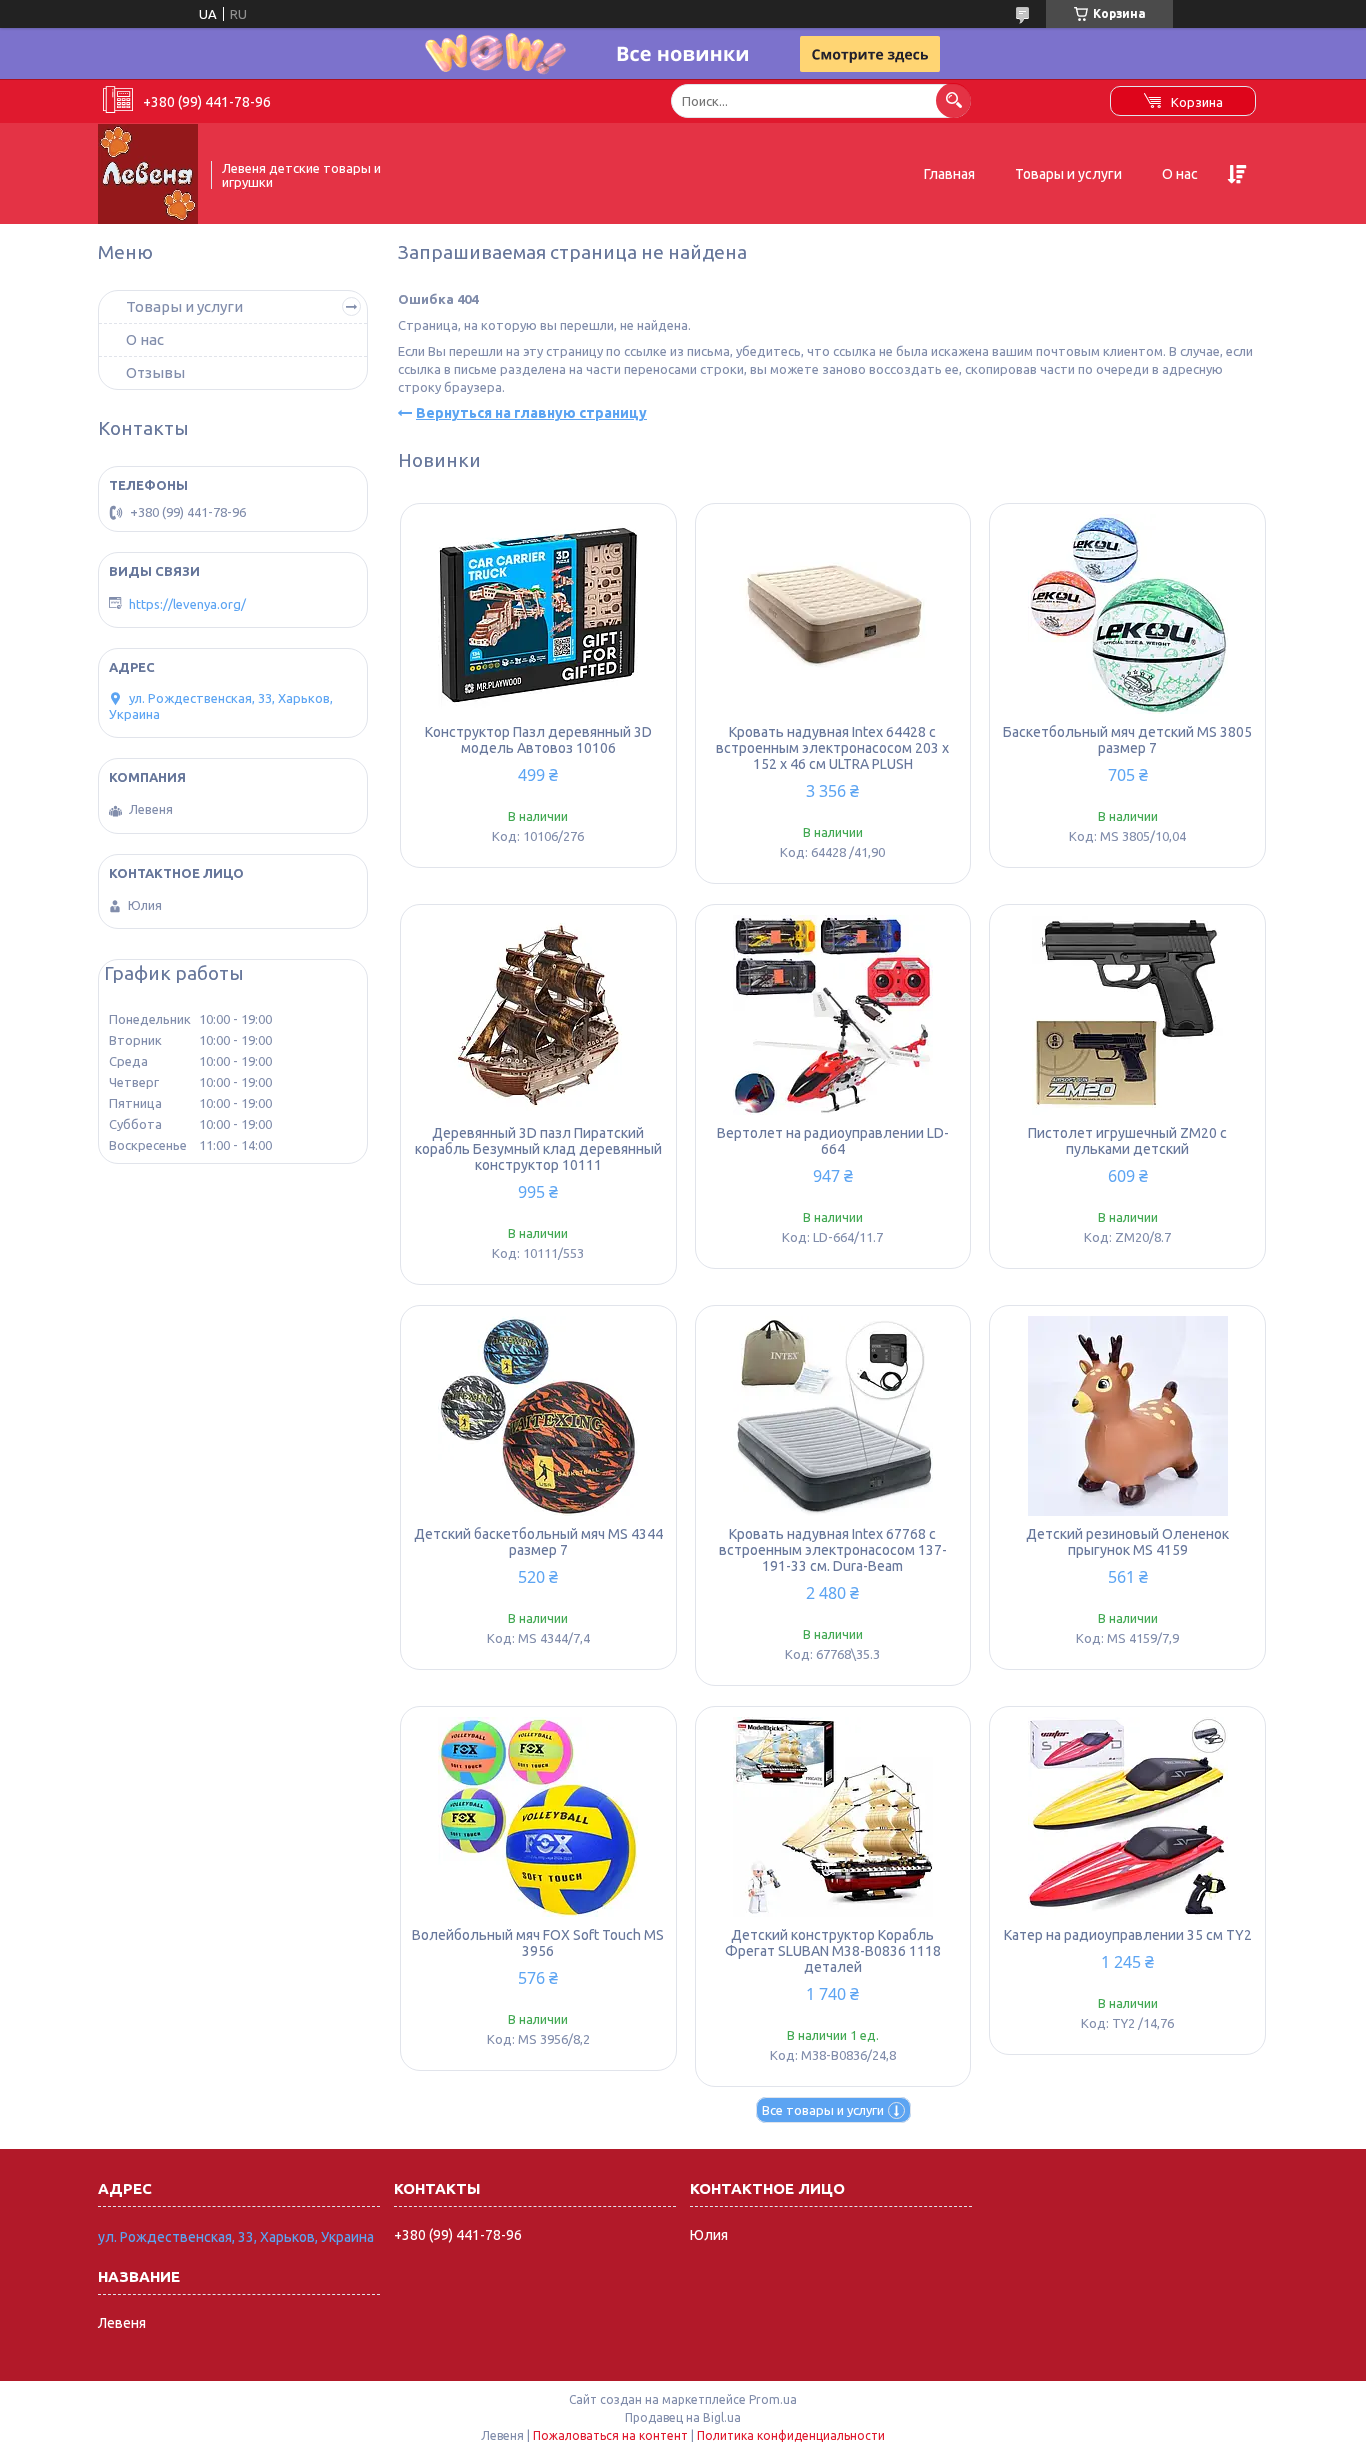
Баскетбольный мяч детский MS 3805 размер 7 (1127, 740)
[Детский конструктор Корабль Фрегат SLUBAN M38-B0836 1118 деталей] (833, 1817)
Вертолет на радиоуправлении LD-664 (833, 1141)
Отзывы (155, 372)
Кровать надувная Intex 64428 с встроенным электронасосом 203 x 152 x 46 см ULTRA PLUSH (832, 748)
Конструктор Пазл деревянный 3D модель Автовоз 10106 (538, 740)
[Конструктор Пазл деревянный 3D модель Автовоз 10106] (538, 614)
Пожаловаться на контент (610, 2435)
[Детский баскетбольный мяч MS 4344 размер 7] (538, 1416)
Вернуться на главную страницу (531, 413)
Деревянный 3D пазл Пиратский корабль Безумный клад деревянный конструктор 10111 (538, 1149)
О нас (1180, 174)
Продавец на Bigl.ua (683, 2417)
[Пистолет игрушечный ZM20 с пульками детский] (1127, 1015)
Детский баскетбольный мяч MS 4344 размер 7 (538, 1542)
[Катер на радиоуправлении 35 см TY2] (1127, 1817)
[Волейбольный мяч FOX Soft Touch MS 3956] (538, 1817)
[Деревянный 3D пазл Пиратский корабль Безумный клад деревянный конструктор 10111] (538, 1015)
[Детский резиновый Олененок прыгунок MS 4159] (1127, 1416)
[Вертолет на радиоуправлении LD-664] (833, 1015)
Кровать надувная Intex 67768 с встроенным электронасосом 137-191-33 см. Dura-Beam (833, 1550)
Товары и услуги (1068, 174)
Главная (949, 174)
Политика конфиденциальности (791, 2435)
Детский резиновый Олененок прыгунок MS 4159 (1127, 1542)
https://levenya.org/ (187, 604)
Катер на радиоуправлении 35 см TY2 (1128, 1935)
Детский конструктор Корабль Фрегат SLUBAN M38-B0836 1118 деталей (833, 1951)
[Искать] (953, 100)
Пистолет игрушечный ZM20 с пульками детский (1127, 1141)
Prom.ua (773, 2399)
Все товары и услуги (823, 2110)
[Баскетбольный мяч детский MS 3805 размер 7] (1127, 614)
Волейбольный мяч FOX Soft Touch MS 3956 (538, 1943)
